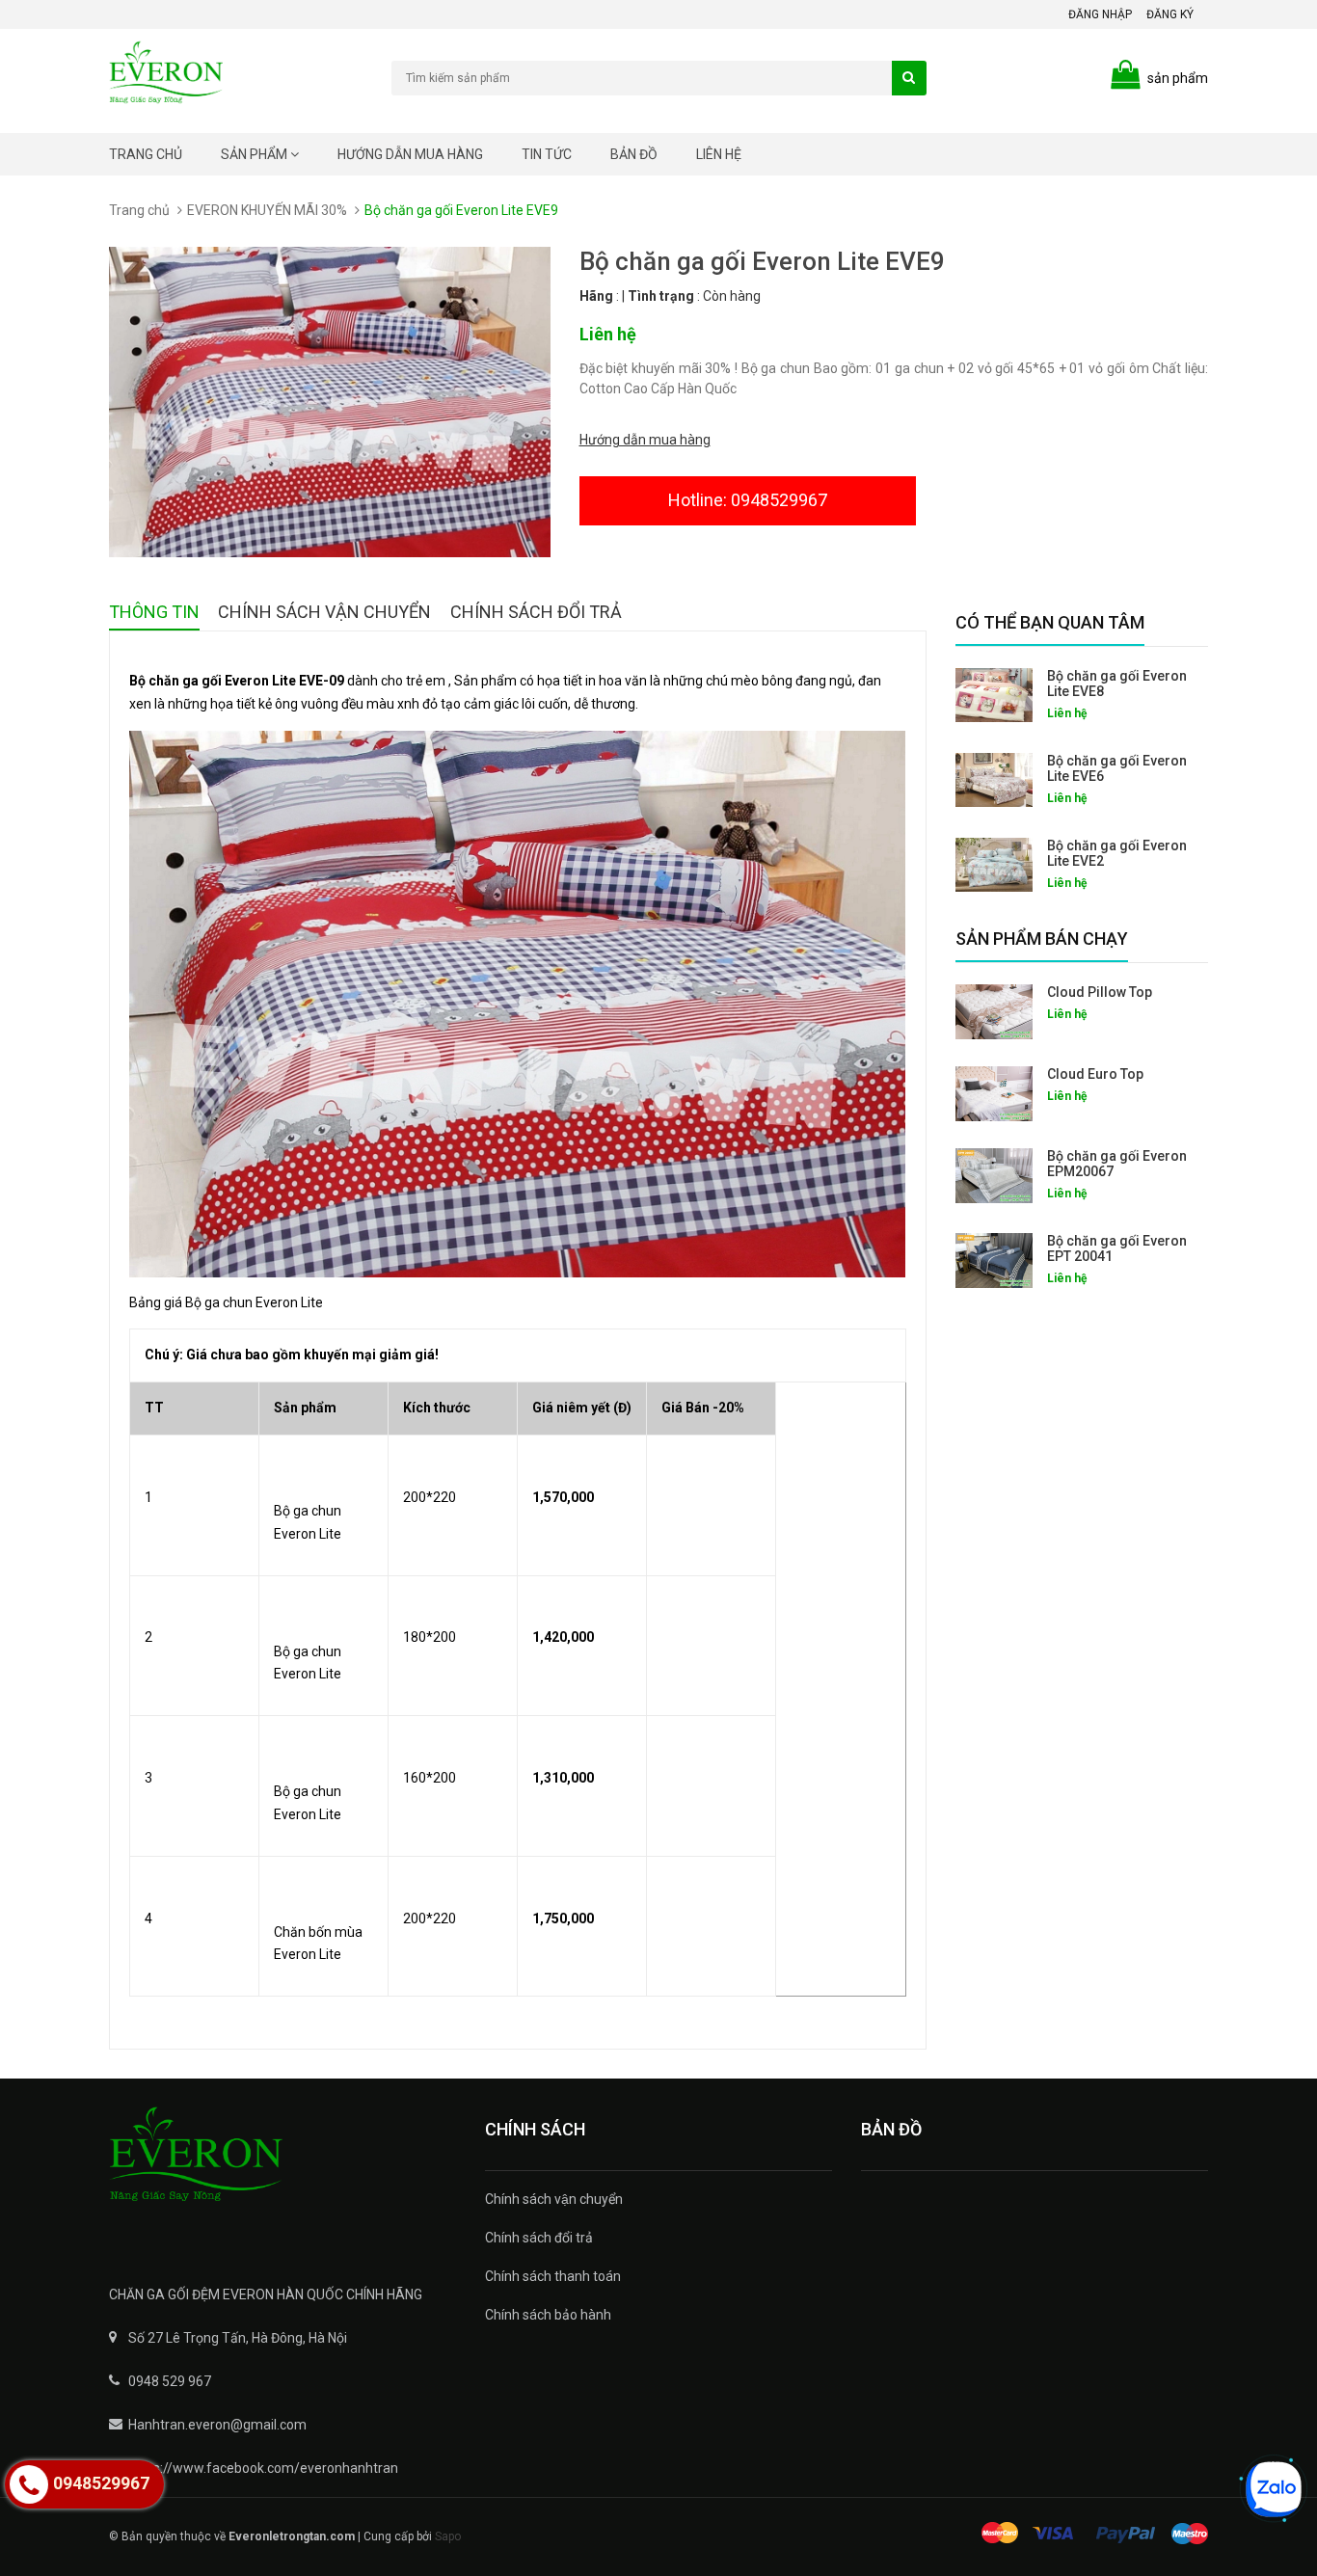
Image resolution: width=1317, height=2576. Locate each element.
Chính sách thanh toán (553, 2276)
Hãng (596, 296)
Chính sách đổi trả (539, 2238)
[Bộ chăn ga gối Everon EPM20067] (994, 1176)
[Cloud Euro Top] (994, 1094)
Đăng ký (1170, 14)
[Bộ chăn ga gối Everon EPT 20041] (994, 1261)
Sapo (448, 2536)
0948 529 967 (170, 2381)
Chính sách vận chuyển (554, 2199)
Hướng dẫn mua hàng (410, 154)
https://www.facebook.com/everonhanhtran (263, 2468)
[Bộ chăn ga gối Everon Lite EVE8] (994, 695)
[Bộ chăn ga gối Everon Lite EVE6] (994, 780)
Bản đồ (634, 154)
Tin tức (547, 154)
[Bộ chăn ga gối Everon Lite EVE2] (994, 865)
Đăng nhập (1100, 14)
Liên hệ (719, 154)
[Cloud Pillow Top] (994, 1012)
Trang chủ (146, 154)
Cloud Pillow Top (1100, 992)
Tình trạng (661, 296)
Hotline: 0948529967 (748, 500)
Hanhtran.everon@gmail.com (217, 2425)
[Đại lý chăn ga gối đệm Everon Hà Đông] (282, 2167)
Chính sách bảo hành (548, 2315)
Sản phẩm (255, 154)
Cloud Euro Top (1095, 1074)
